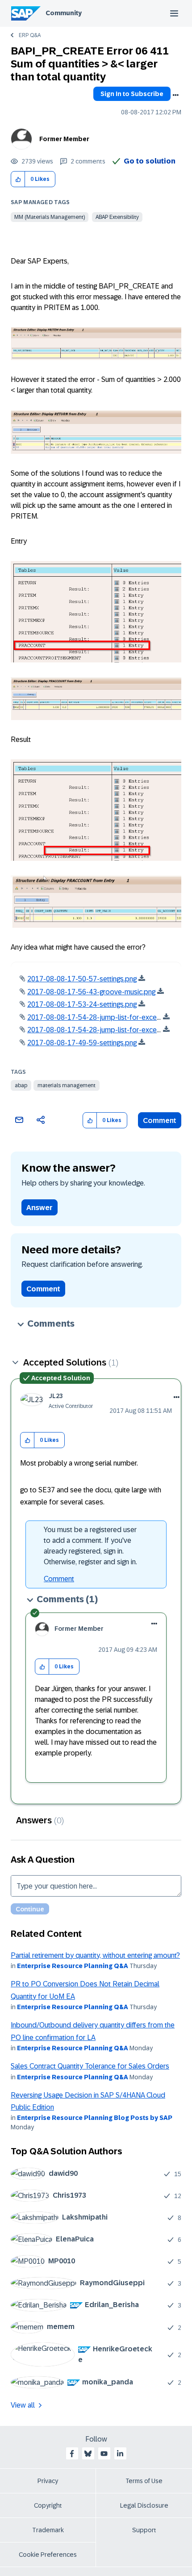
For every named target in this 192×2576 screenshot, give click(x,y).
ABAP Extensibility (117, 217)
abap (21, 1085)
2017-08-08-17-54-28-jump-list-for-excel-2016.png (109, 1030)
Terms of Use (144, 2481)
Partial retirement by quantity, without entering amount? (95, 1955)
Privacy (48, 2481)
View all (23, 2405)
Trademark (48, 2530)
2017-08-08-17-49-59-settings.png (82, 1043)
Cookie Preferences (48, 2555)
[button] (18, 179)
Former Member (64, 139)
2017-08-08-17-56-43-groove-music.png (91, 992)
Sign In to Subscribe (132, 94)
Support (144, 2530)
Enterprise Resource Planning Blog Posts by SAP (95, 2118)
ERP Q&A (30, 35)
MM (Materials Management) (50, 217)
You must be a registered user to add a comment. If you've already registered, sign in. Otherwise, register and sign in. (90, 1546)
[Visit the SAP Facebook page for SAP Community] (72, 2454)
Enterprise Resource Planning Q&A (73, 1966)
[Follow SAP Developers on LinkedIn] (120, 2454)
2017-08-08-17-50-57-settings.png (82, 979)
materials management (67, 1085)
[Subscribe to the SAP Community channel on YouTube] (104, 2454)
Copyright (48, 2505)
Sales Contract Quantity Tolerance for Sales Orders (90, 2066)
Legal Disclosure (144, 2505)
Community (64, 13)
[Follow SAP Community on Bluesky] (88, 2454)
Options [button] (175, 95)
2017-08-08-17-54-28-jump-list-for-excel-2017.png (109, 1017)
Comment (160, 1120)
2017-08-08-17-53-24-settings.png (82, 1004)
